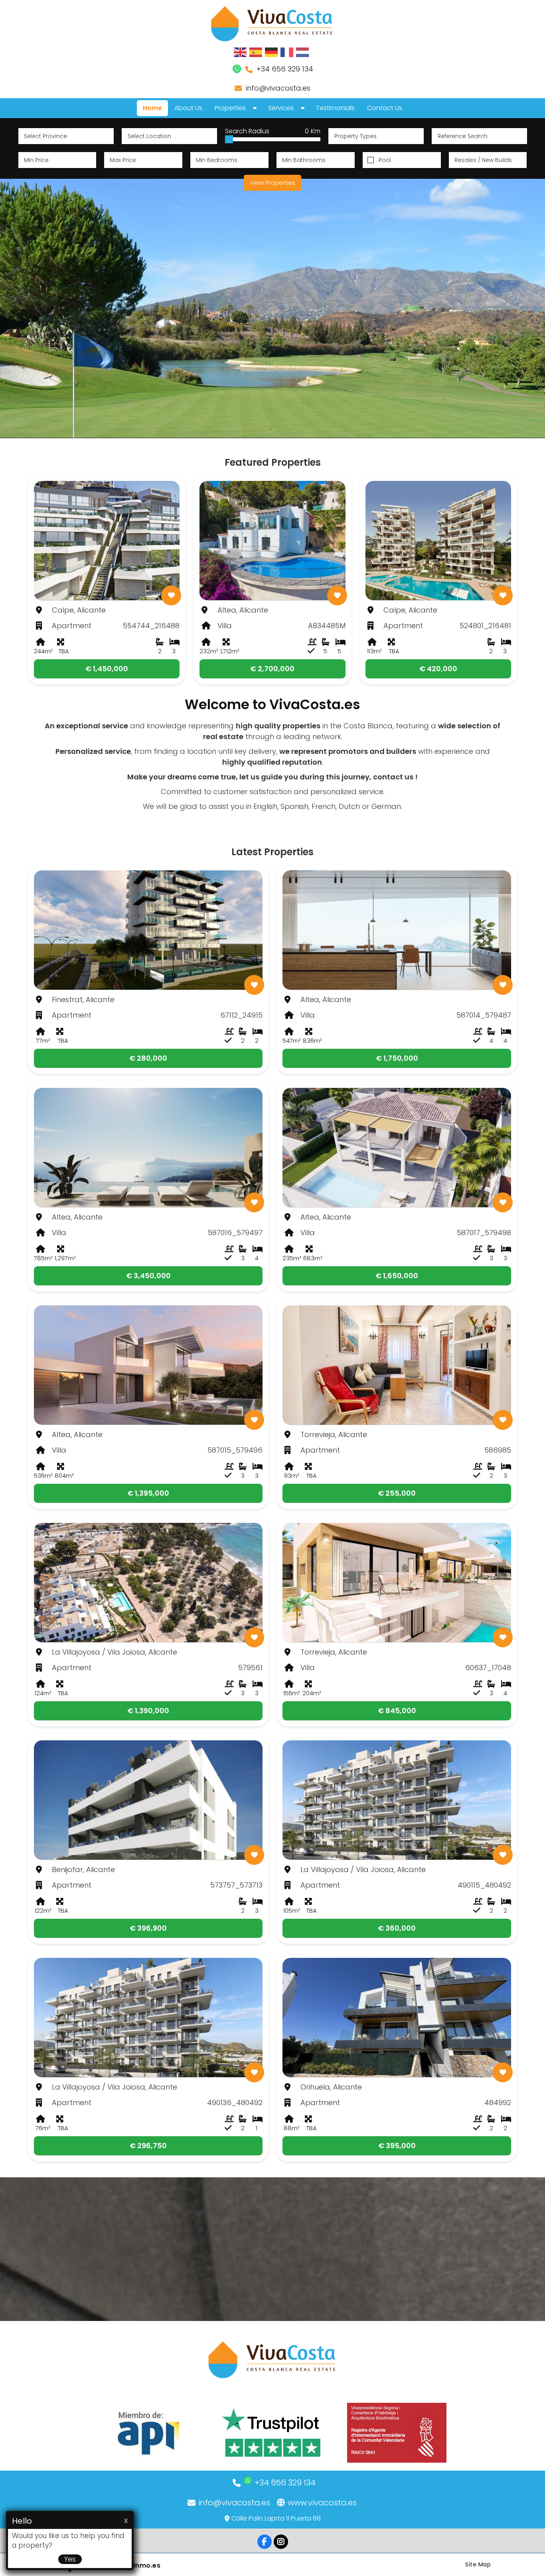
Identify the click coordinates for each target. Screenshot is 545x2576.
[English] (241, 52)
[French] (287, 52)
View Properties (272, 183)
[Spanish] (256, 52)
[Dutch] (303, 52)
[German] (272, 52)
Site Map (478, 2564)
